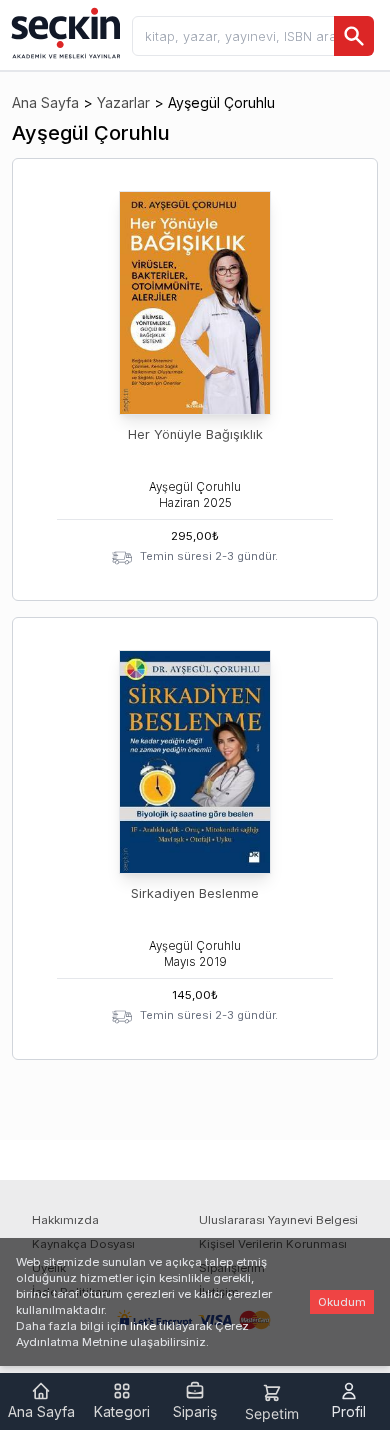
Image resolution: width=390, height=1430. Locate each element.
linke (143, 1326)
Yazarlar (123, 102)
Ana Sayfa (45, 102)
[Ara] (354, 36)
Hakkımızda (65, 1220)
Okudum (342, 1302)
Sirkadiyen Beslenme (195, 893)
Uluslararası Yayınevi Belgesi (278, 1220)
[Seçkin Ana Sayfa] (64, 32)
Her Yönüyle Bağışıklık (195, 434)
